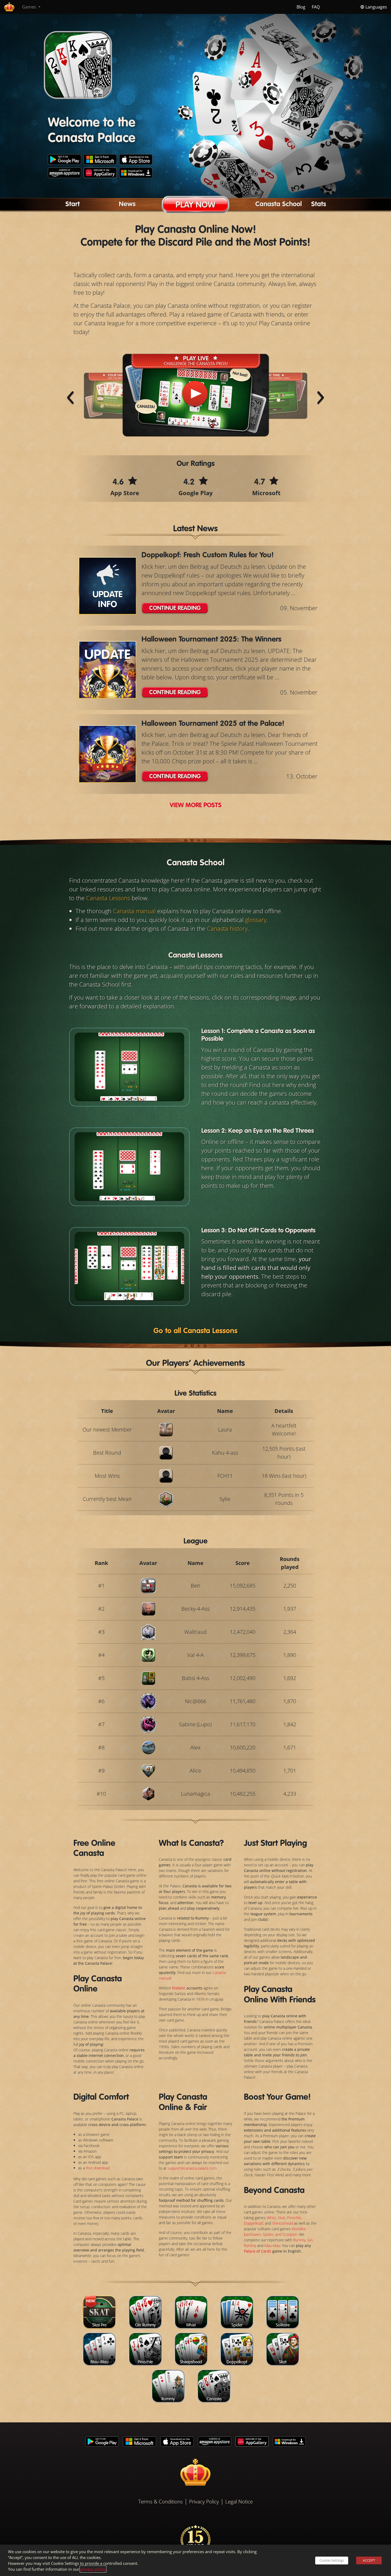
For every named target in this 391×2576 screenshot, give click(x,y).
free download (98, 2168)
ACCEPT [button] (369, 2560)
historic (179, 1988)
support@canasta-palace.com (192, 2168)
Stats (319, 204)
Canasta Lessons (108, 898)
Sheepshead (282, 2223)
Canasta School (279, 204)
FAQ (316, 7)
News (127, 204)
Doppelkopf (253, 2223)
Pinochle (294, 2218)
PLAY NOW (195, 205)
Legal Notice (239, 2501)
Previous (70, 398)
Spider (237, 2325)
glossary (256, 920)
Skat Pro (99, 2325)
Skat (282, 2218)
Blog (301, 7)
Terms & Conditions (161, 2501)
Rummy (299, 2240)
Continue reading (175, 608)
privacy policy (93, 2569)
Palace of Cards (258, 2251)
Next (321, 398)
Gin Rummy (145, 2325)
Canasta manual (134, 911)
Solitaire (283, 2325)
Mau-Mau (272, 2245)
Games (30, 7)
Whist (271, 2218)
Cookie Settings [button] (332, 2560)
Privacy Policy (204, 2501)
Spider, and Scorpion (280, 2234)
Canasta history (227, 928)
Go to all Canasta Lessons (195, 1331)
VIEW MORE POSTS (196, 806)
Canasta (214, 2399)
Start (73, 204)
